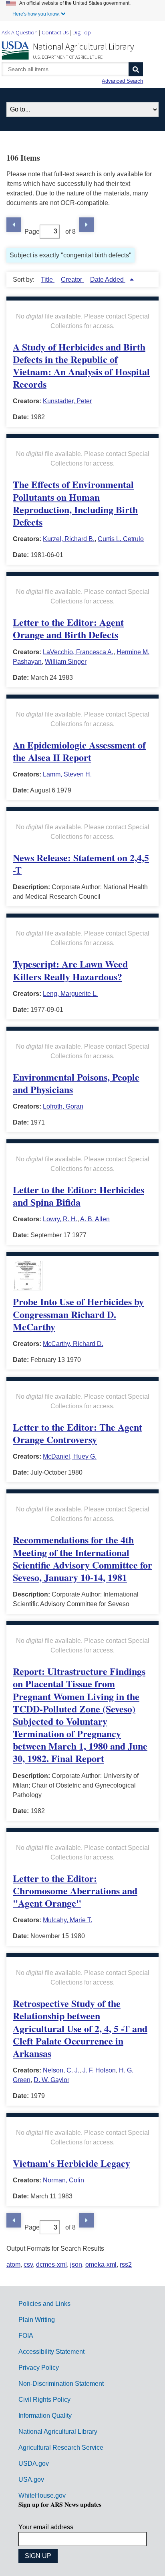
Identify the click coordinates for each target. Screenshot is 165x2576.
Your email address (46, 2527)
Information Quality (45, 2416)
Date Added (108, 280)
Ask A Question (20, 32)
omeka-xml (101, 2264)
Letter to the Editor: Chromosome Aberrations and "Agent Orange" (75, 1890)
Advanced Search (122, 81)
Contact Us (55, 32)
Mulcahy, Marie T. (67, 1920)
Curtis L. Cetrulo (121, 539)
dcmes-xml (51, 2264)
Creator (72, 280)
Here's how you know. (36, 14)
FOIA (26, 2336)
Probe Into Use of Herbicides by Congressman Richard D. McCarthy (78, 1314)
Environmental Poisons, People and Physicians (76, 1083)
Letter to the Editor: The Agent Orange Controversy (77, 1433)
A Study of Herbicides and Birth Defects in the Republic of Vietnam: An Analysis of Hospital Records (81, 365)
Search (136, 69)
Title (48, 280)
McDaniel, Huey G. (70, 1456)
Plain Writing (37, 2320)
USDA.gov (34, 2464)
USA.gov (31, 2479)
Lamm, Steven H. (67, 774)
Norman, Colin (63, 2180)
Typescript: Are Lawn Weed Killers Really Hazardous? (70, 970)
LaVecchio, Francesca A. (78, 652)
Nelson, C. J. (61, 2070)
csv (28, 2264)
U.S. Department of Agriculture (68, 57)
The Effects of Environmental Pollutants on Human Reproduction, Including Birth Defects (75, 503)
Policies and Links (44, 2304)
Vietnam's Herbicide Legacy (71, 2163)
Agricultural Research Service (61, 2448)
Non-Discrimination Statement (61, 2384)
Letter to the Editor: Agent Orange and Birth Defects (68, 628)
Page (32, 231)
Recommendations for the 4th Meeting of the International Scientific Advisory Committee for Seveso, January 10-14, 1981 (82, 1558)
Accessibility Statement (51, 2352)
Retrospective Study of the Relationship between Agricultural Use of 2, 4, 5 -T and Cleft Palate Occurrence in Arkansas (80, 2028)
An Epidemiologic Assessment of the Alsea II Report (79, 751)
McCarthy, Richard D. (73, 1344)
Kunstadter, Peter (67, 401)
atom (13, 2264)
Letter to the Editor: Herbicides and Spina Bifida (78, 1196)
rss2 (126, 2264)
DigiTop (82, 32)
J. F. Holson (99, 2070)
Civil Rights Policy (44, 2400)
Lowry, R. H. (60, 1219)
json (76, 2264)
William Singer (66, 662)
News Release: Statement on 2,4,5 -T (81, 864)
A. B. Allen (95, 1219)
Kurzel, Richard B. (69, 539)
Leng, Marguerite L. (70, 994)
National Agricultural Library (84, 46)
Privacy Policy (39, 2368)
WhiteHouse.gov (42, 2495)
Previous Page (14, 225)
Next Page (87, 225)
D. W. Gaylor (51, 2080)
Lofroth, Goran (63, 1106)
